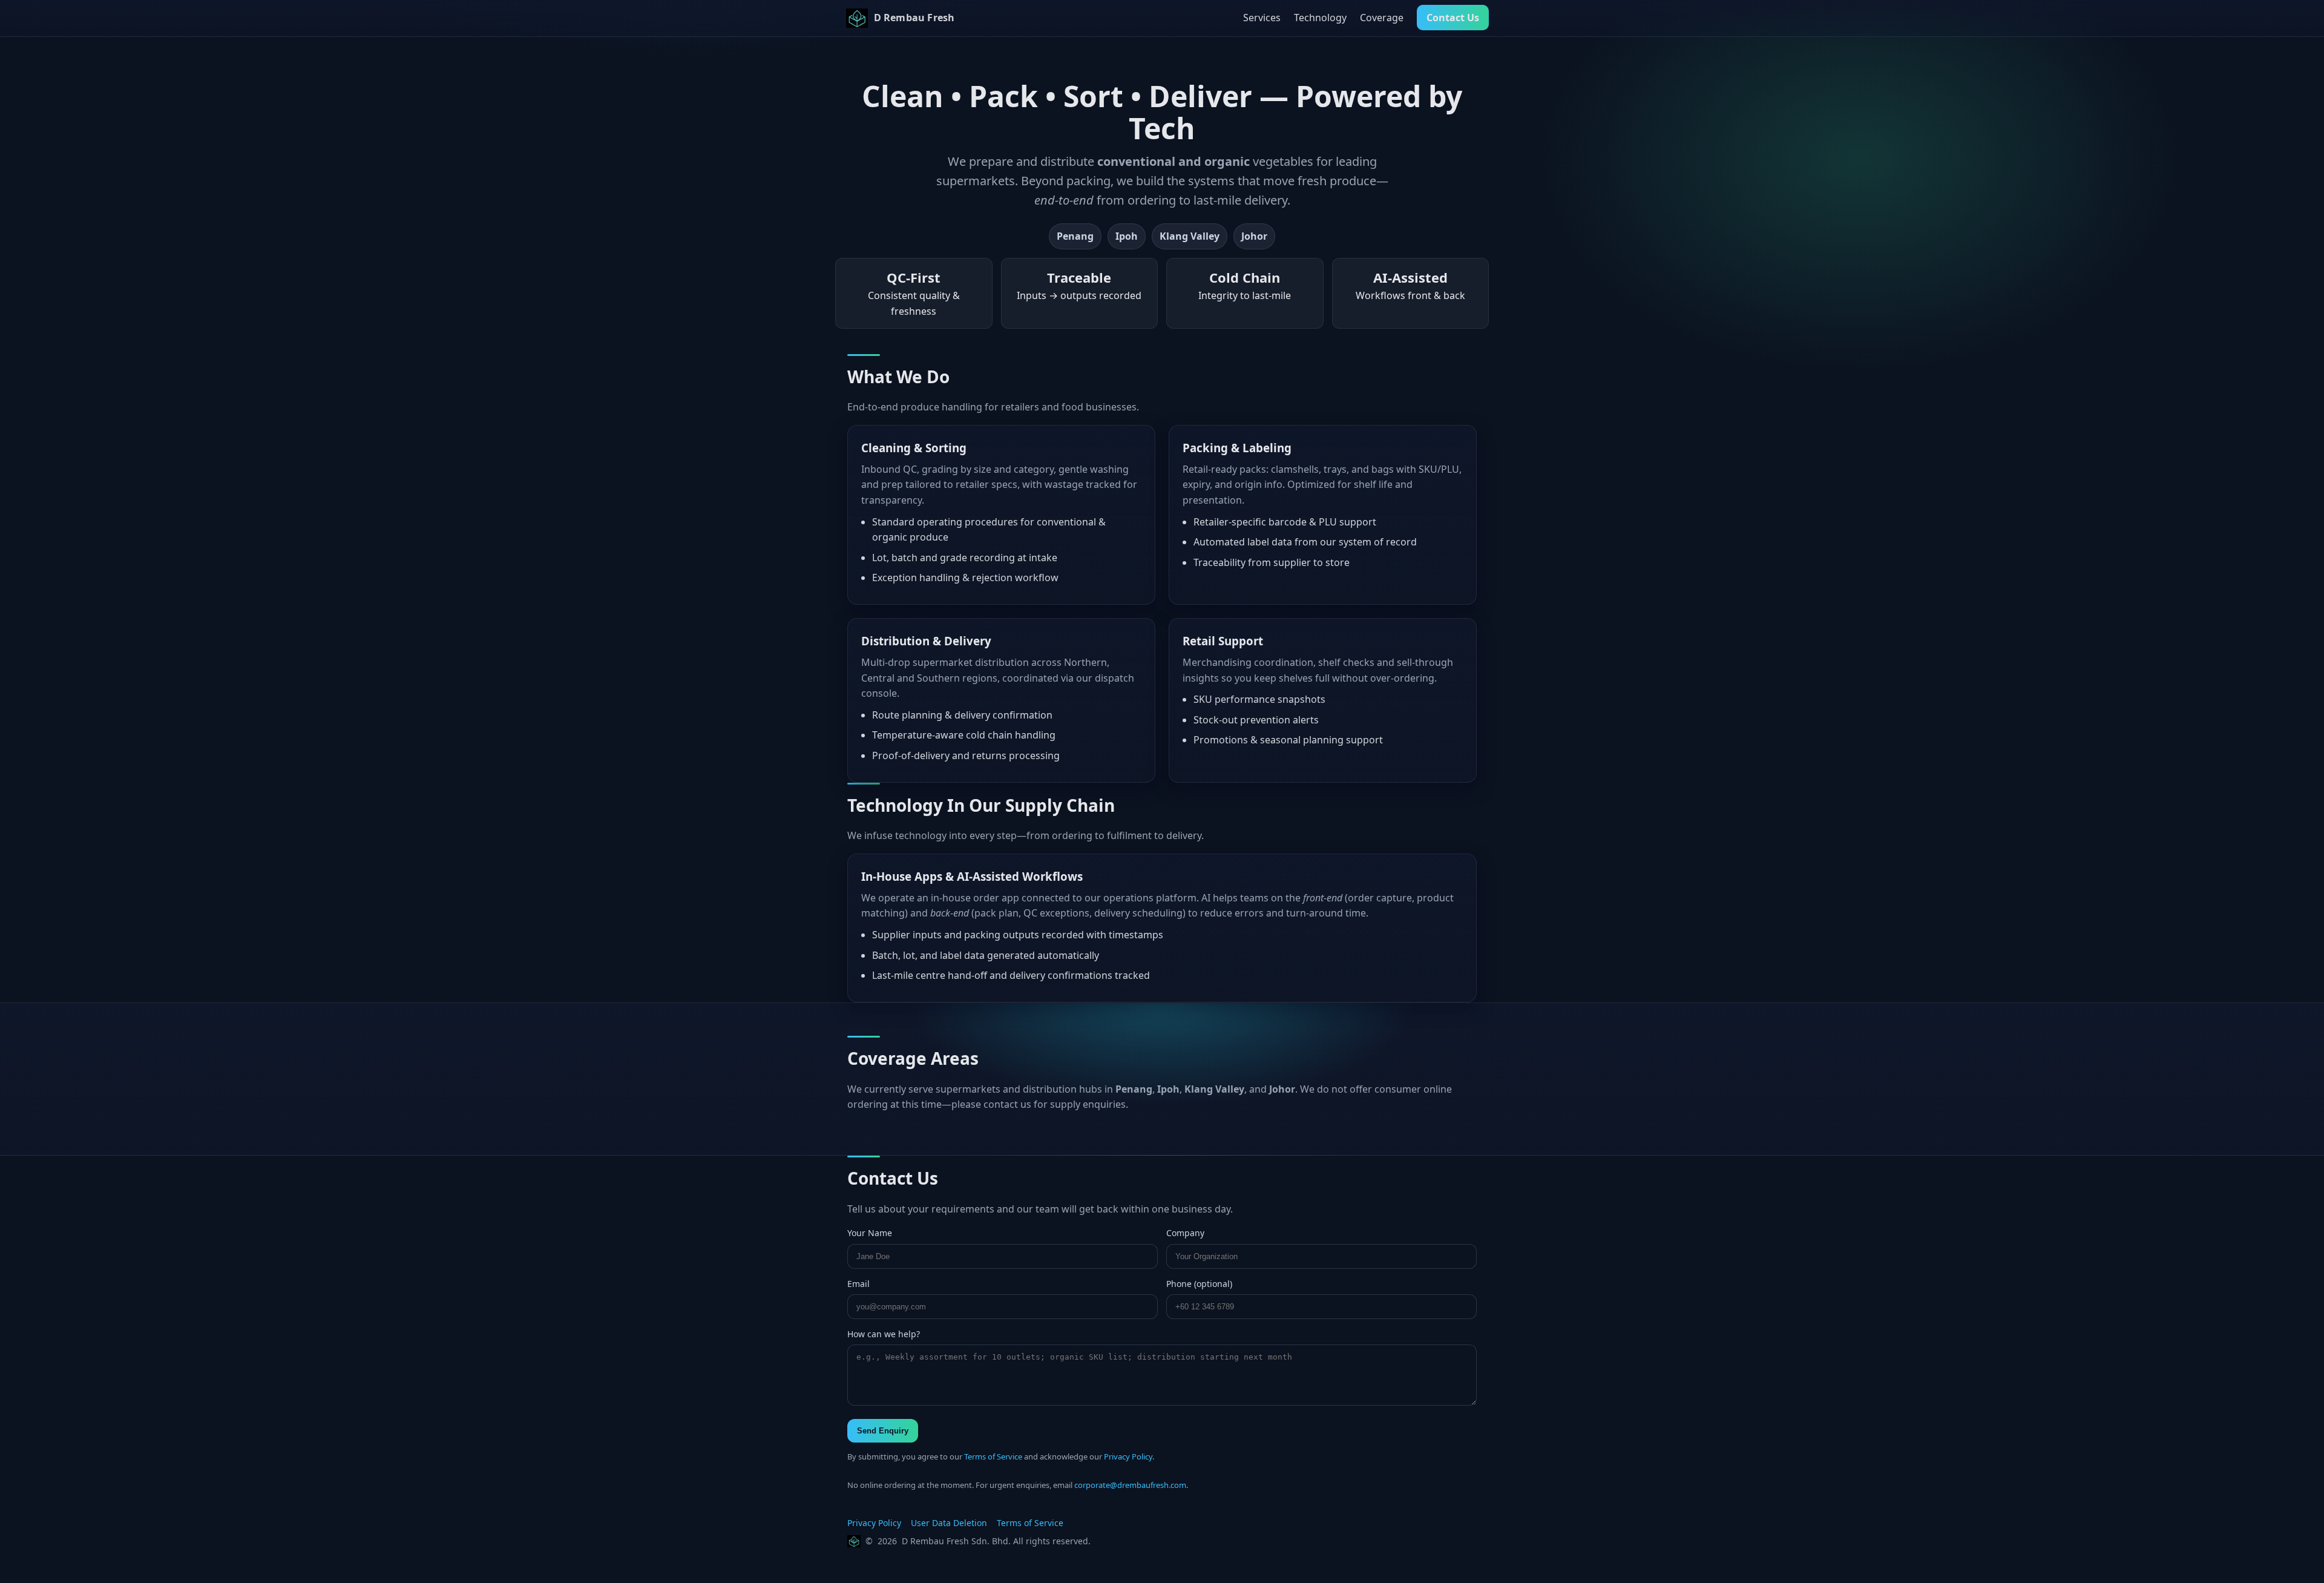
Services (1262, 18)
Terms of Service (993, 1456)
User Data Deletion (949, 1523)
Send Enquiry (883, 1431)
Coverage (1382, 18)
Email (858, 1284)
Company (1185, 1233)
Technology (1320, 18)
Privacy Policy (1128, 1456)
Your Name (870, 1233)
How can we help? (884, 1334)
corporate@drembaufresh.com (1130, 1485)
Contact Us (1453, 18)
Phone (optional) (1199, 1284)
